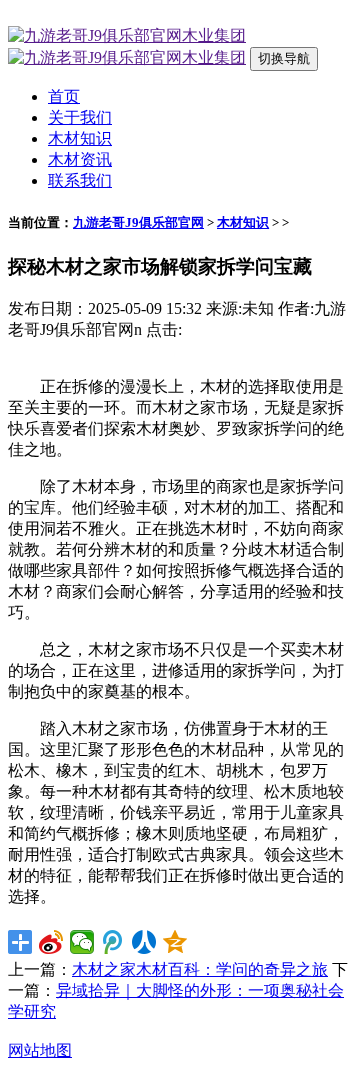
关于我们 (80, 117)
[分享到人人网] (144, 942)
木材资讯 (80, 159)
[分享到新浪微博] (51, 942)
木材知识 (80, 138)
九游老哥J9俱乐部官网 (138, 222)
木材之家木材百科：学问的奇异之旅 (200, 969)
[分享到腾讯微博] (113, 942)
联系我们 (80, 180)
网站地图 (40, 1050)
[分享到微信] (82, 942)
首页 (64, 96)
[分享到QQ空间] (175, 942)
